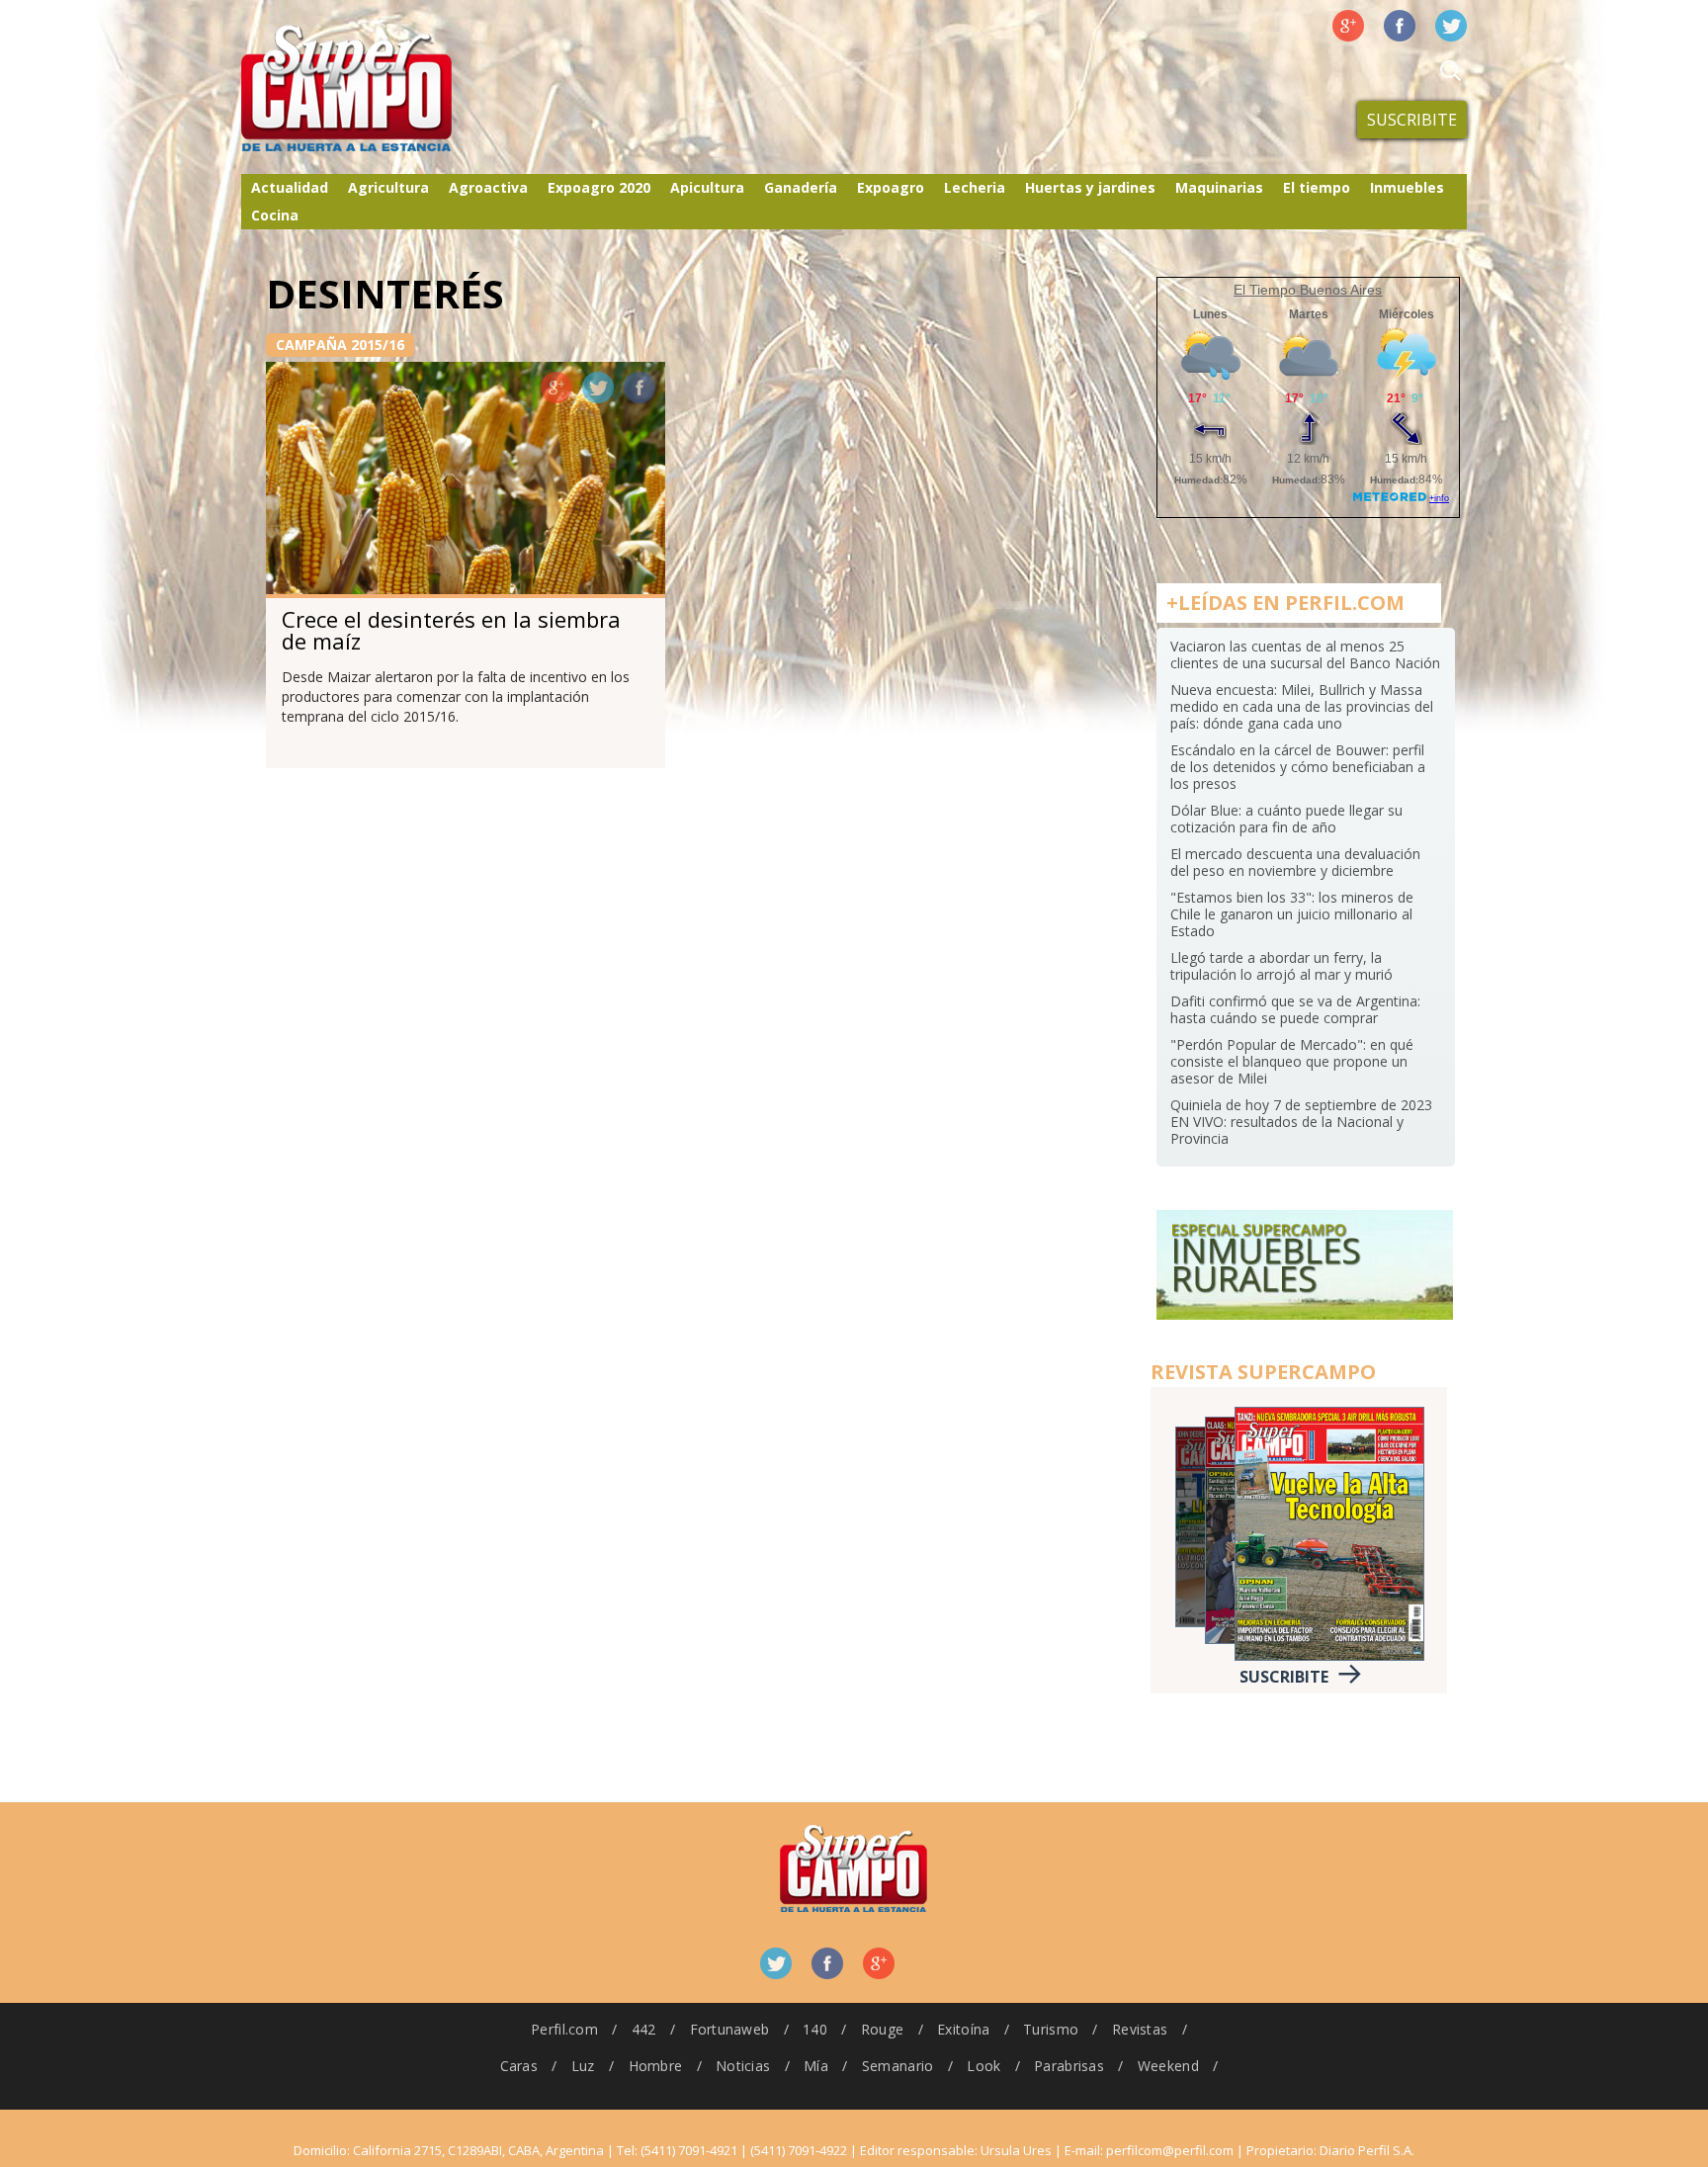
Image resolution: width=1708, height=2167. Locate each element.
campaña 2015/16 (340, 345)
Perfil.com (564, 2029)
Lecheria (975, 187)
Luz (583, 2066)
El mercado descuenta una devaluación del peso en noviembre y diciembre (1295, 862)
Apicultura (707, 187)
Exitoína (963, 2029)
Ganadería (801, 187)
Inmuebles (1407, 187)
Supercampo (387, 89)
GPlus (556, 388)
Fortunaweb (730, 2029)
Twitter (1451, 26)
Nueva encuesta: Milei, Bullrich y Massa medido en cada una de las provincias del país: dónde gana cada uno (1302, 706)
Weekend (1168, 2066)
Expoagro (891, 187)
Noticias (743, 2066)
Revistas (1140, 2029)
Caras (519, 2066)
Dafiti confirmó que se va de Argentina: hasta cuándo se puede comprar (1295, 1009)
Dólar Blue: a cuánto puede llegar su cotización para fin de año (1286, 819)
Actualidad (290, 187)
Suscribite (1412, 120)
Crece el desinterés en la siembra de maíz (451, 630)
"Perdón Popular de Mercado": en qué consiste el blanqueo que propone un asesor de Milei (1292, 1061)
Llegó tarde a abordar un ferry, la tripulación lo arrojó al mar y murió (1281, 966)
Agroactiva (488, 187)
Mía (816, 2066)
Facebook (1400, 26)
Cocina (275, 215)
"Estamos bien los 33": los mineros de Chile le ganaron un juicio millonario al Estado (1292, 914)
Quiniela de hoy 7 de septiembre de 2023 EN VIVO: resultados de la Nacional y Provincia (1301, 1122)
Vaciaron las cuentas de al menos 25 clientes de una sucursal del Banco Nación (1305, 654)
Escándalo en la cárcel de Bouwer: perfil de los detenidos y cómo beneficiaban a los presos (1298, 767)
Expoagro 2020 (599, 187)
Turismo (1051, 2029)
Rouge (882, 2029)
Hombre (656, 2066)
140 (815, 2029)
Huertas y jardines (1090, 187)
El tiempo (1317, 187)
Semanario (898, 2066)
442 (644, 2029)
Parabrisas (1069, 2066)
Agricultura (388, 187)
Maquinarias (1219, 187)
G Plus (1348, 26)
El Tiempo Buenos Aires (1308, 290)
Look (983, 2066)
